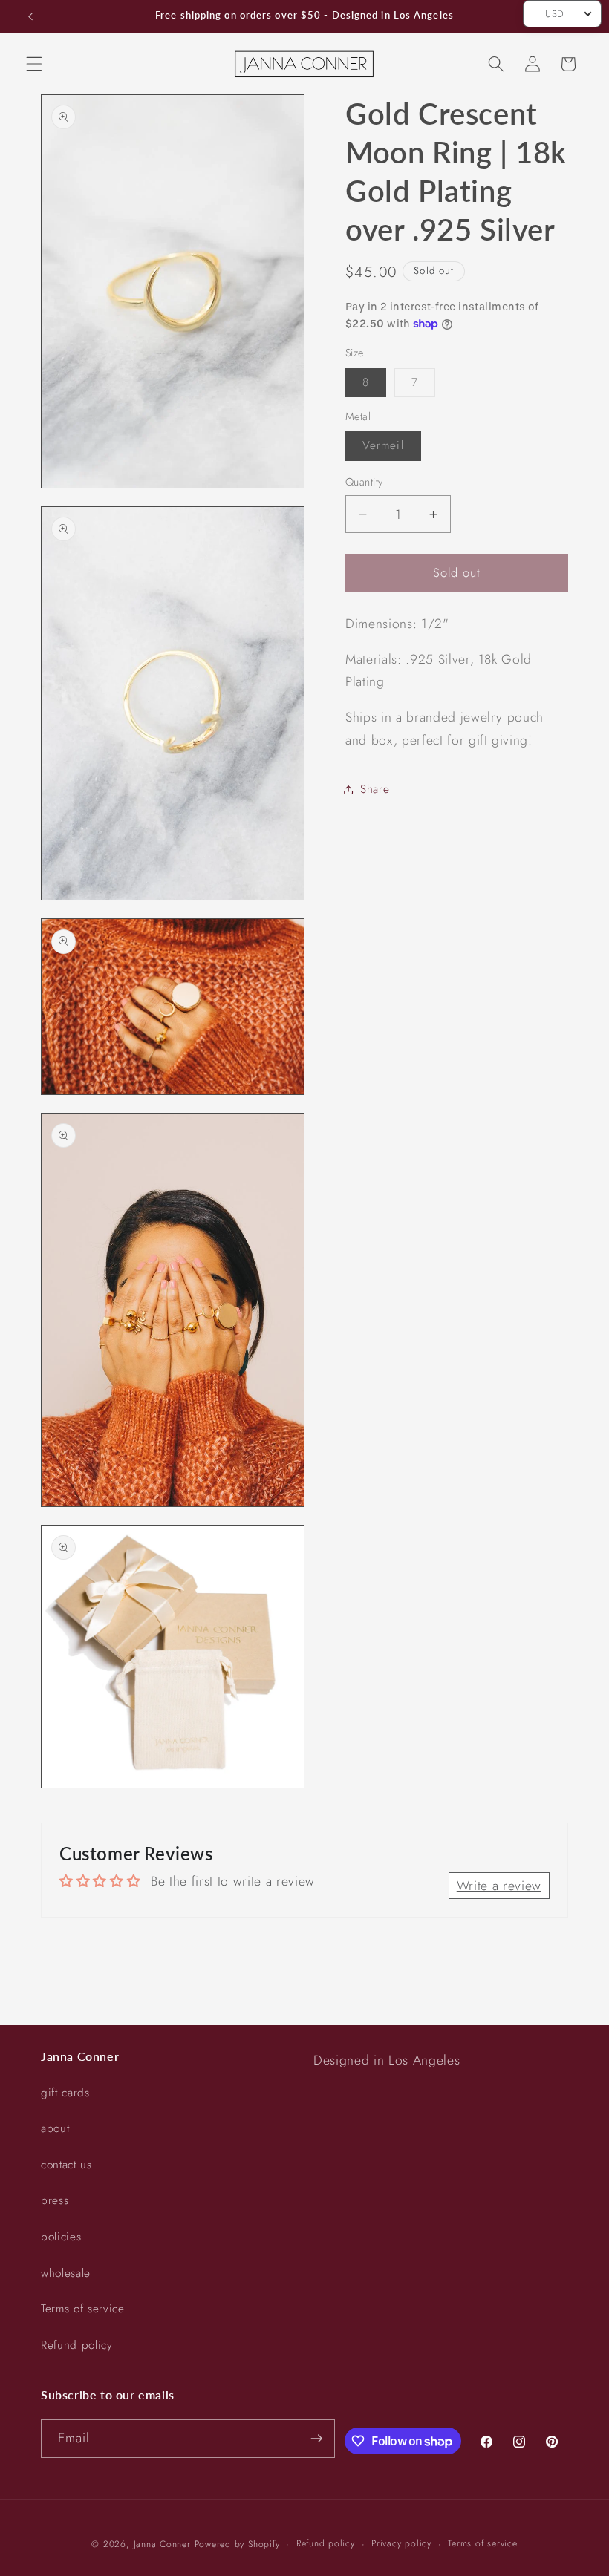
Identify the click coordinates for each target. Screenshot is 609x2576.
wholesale (66, 2273)
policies (61, 2237)
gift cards (65, 2093)
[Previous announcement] (30, 16)
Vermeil (392, 448)
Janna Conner (164, 2544)
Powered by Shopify (237, 2544)
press (55, 2200)
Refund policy (77, 2345)
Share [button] (375, 789)
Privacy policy (401, 2543)
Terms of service (83, 2309)
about (55, 2128)
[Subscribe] (316, 2439)
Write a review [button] (499, 1886)
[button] (34, 64)
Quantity (364, 482)
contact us (66, 2165)
